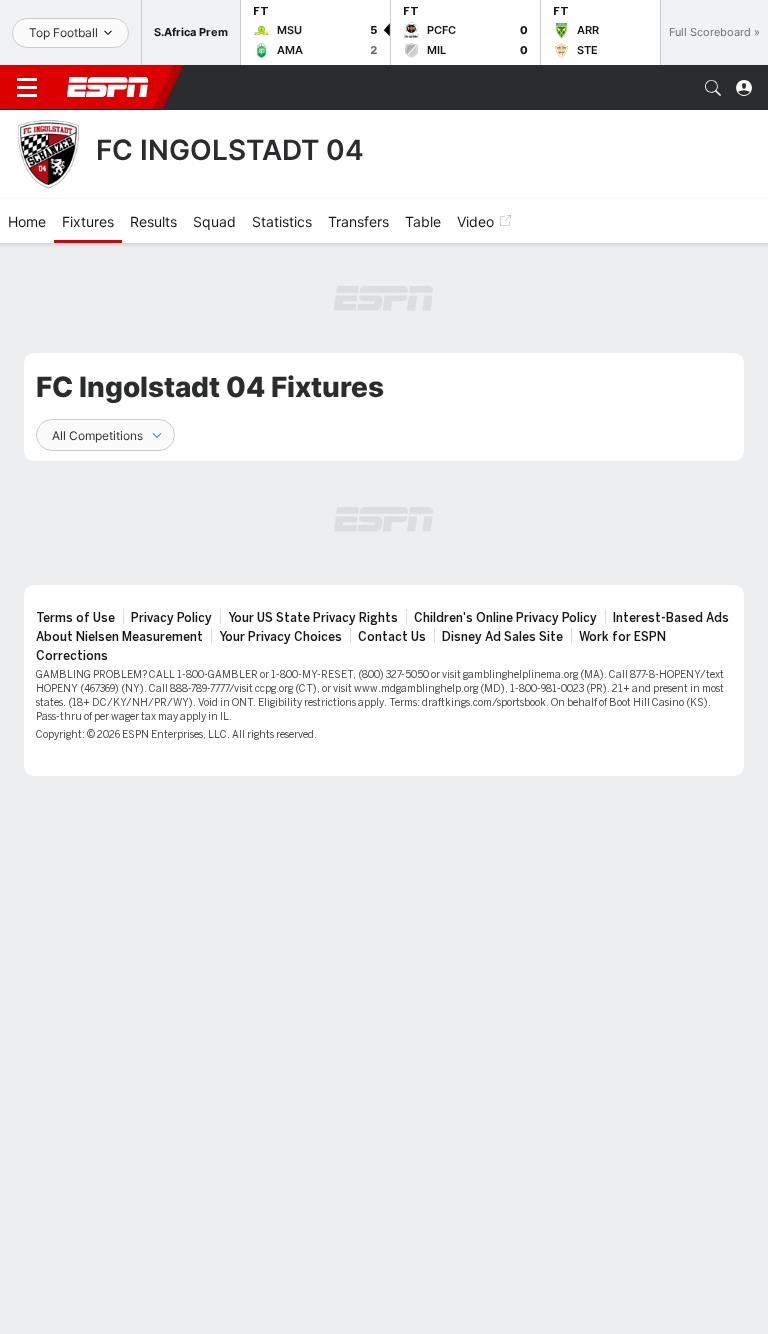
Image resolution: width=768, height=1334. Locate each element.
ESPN (108, 87)
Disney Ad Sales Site (502, 637)
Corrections (72, 656)
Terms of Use (75, 618)
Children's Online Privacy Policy (505, 618)
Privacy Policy (171, 618)
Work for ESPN (622, 637)
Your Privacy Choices (280, 637)
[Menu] (27, 88)
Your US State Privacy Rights (313, 618)
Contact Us (392, 637)
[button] (713, 88)
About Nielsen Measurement (119, 637)
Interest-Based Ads (671, 618)
